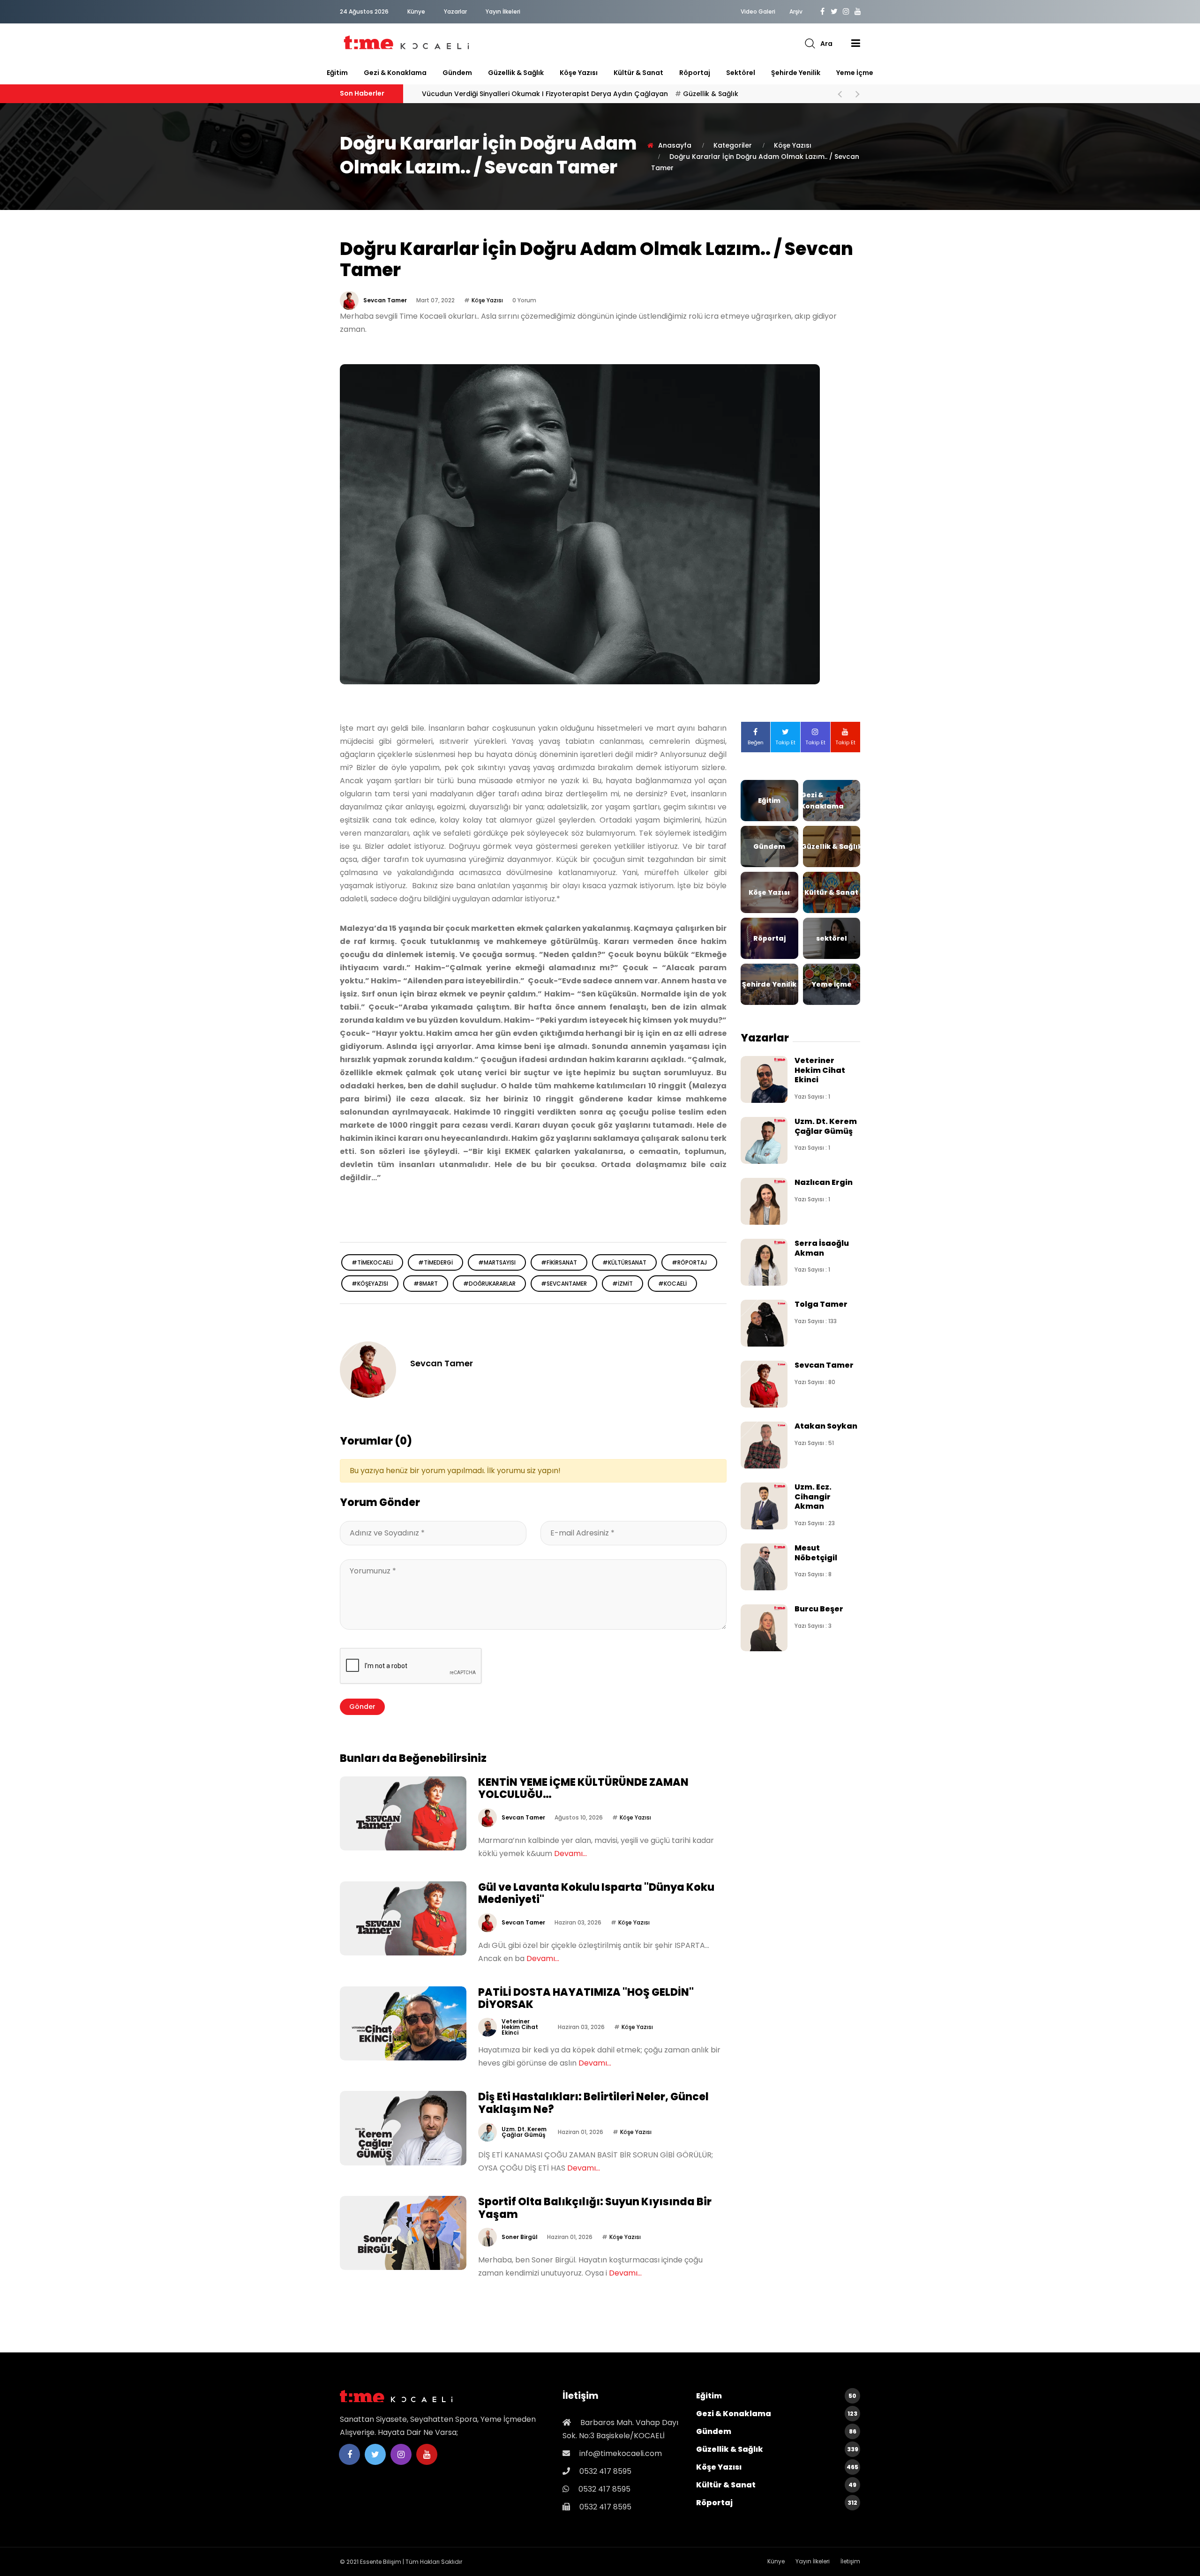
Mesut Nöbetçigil (816, 1553)
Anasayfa (675, 145)
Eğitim (337, 73)
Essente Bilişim (381, 2562)
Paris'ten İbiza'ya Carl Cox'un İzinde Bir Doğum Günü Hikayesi (564, 94)
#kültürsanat (624, 1262)
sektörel (741, 73)
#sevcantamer (564, 1284)
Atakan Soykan (826, 1426)
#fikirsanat (559, 1262)
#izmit (622, 1284)
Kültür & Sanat (638, 73)
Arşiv (796, 12)
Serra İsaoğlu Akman (822, 1248)
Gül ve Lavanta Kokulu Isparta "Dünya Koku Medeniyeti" (596, 1893)
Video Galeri (758, 12)
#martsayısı (497, 1262)
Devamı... (570, 1853)
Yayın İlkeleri (503, 11)
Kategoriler (733, 145)
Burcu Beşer (819, 1609)
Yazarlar (455, 11)
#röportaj (689, 1262)
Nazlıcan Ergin (824, 1182)
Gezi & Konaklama (395, 73)
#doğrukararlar (489, 1284)
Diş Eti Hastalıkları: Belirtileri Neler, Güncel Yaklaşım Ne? (593, 2103)
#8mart (426, 1284)
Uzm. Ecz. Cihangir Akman (813, 1497)
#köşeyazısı (370, 1284)
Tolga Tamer (821, 1304)
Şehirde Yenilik (796, 73)
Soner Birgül (520, 2237)
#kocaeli (672, 1284)
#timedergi (435, 1262)
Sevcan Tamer (385, 300)
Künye (416, 11)
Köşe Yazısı (579, 73)
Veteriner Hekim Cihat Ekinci (520, 2027)
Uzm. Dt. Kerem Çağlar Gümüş (524, 2132)
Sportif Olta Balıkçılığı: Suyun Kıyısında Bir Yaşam (595, 2208)
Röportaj (695, 73)
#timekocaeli (372, 1262)
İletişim (850, 2561)
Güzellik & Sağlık (516, 73)
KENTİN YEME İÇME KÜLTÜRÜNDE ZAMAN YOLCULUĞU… (583, 1788)
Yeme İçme (855, 73)
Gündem (457, 73)
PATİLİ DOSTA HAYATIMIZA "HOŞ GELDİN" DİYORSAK (586, 1998)
